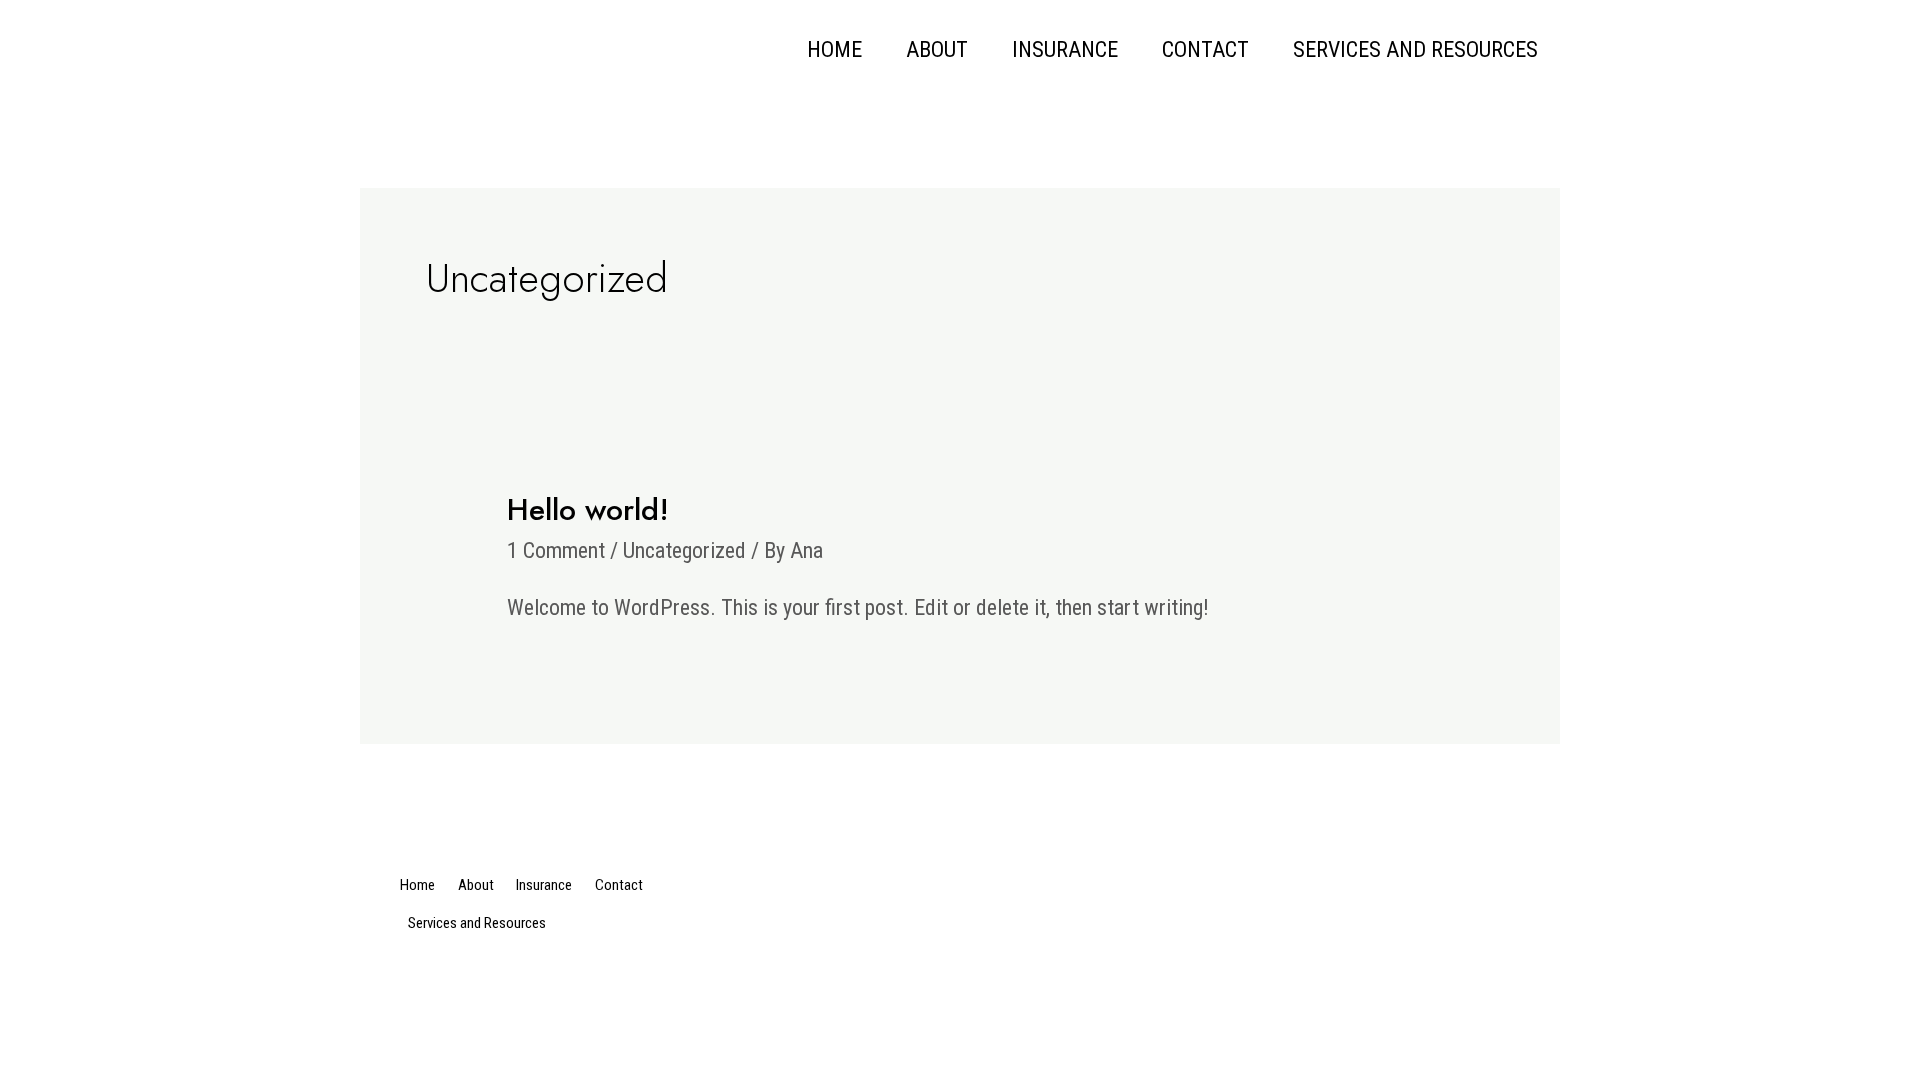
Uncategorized (684, 550)
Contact (1205, 49)
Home (834, 49)
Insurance (1065, 49)
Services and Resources (1415, 49)
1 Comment (556, 550)
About (937, 49)
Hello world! (588, 509)
